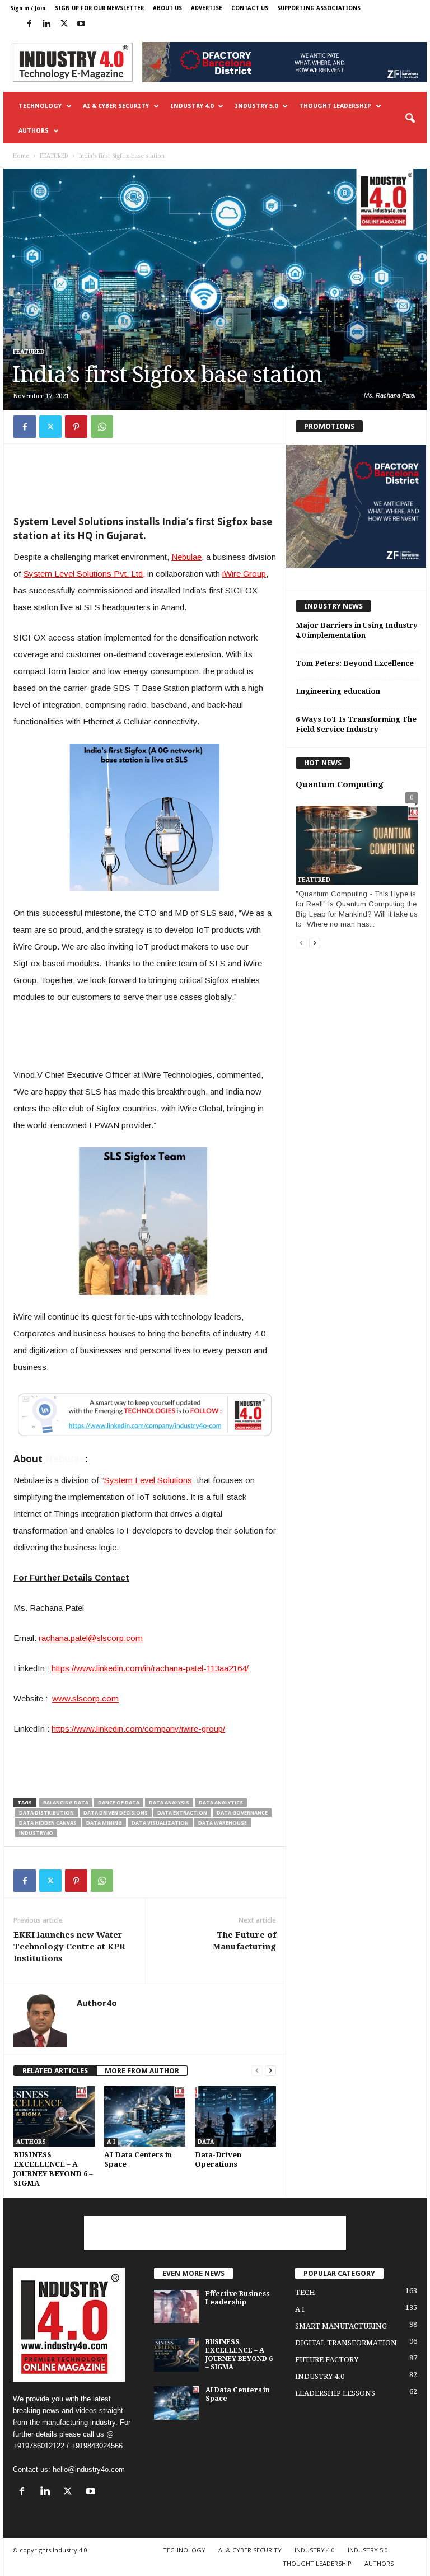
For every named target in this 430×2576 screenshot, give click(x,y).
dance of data (119, 1803)
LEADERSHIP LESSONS (335, 2393)
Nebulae (186, 557)
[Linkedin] (46, 24)
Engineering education (338, 691)
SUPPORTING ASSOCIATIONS (319, 8)
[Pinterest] (76, 427)
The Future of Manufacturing (244, 1941)
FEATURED (54, 156)
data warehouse (223, 1823)
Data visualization (160, 1823)
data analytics (221, 1803)
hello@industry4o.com (89, 2469)
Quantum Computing (340, 784)
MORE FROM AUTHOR (142, 2071)
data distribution (46, 1813)
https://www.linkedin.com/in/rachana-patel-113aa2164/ (150, 1668)
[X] (64, 24)
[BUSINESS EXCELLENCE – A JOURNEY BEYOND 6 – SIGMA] (54, 2116)
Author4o (97, 2003)
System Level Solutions (148, 1480)
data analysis (169, 1803)
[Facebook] (29, 24)
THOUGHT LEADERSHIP (335, 106)
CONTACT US (250, 8)
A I (111, 2142)
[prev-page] (257, 2071)
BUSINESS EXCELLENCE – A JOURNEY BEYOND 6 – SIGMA (239, 2355)
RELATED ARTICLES (55, 2071)
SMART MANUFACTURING (341, 2326)
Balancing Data (66, 1803)
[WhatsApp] (102, 427)
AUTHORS (34, 131)
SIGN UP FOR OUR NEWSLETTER (99, 8)
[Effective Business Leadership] (176, 2307)
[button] (410, 119)
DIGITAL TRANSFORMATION (346, 2343)
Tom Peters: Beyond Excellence (355, 663)
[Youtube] (81, 24)
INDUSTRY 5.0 (256, 106)
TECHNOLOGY (40, 106)
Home (21, 156)
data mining (104, 1823)
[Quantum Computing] (357, 840)
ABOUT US (167, 8)
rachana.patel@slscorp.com (91, 1638)
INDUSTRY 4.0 (192, 106)
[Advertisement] (145, 480)
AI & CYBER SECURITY (116, 106)
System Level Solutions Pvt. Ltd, (84, 574)
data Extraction (182, 1813)
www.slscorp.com (85, 1698)
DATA (206, 2142)
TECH (305, 2292)
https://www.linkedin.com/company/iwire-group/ (138, 1729)
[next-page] (270, 2071)
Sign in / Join (28, 8)
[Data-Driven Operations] (235, 2116)
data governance (242, 1813)
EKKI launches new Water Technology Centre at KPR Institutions (69, 1947)
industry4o (36, 1833)
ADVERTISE (207, 8)
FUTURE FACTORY (327, 2360)
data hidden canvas (48, 1823)
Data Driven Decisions (116, 1813)
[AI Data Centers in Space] (145, 2116)
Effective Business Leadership (237, 2298)
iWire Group (244, 574)
